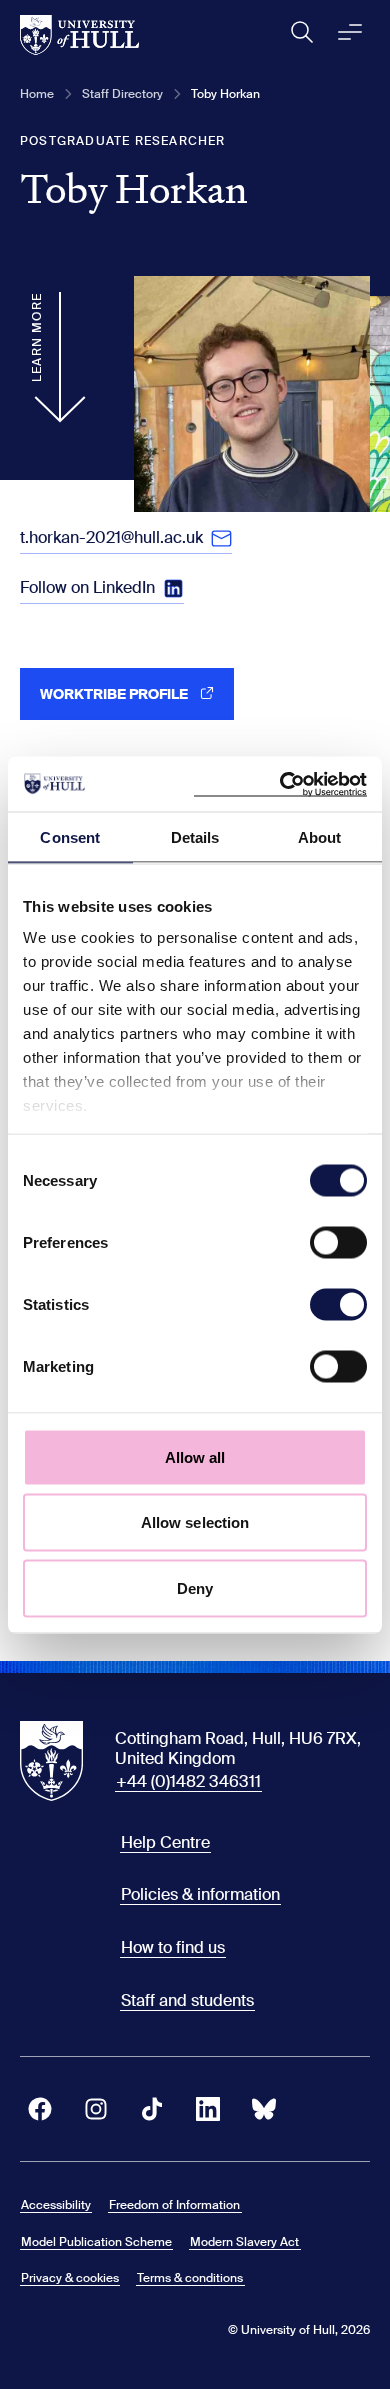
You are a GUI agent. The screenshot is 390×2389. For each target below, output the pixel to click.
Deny (195, 1587)
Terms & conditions (190, 2278)
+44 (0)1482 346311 (188, 1781)
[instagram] (96, 2109)
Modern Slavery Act (244, 2242)
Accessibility (56, 2205)
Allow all (195, 1456)
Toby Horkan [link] (225, 94)
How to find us (173, 1947)
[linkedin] (208, 2109)
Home (37, 94)
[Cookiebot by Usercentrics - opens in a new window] (280, 784)
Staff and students (187, 2000)
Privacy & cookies (70, 2278)
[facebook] (40, 2109)
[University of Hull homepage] (79, 35)
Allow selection (195, 1522)
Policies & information (200, 1894)
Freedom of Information (174, 2205)
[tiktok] (152, 2109)
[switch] (338, 1242)
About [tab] (320, 837)
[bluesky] (264, 2109)
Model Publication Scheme (96, 2242)
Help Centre (165, 1842)
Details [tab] (195, 837)
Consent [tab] (70, 837)
